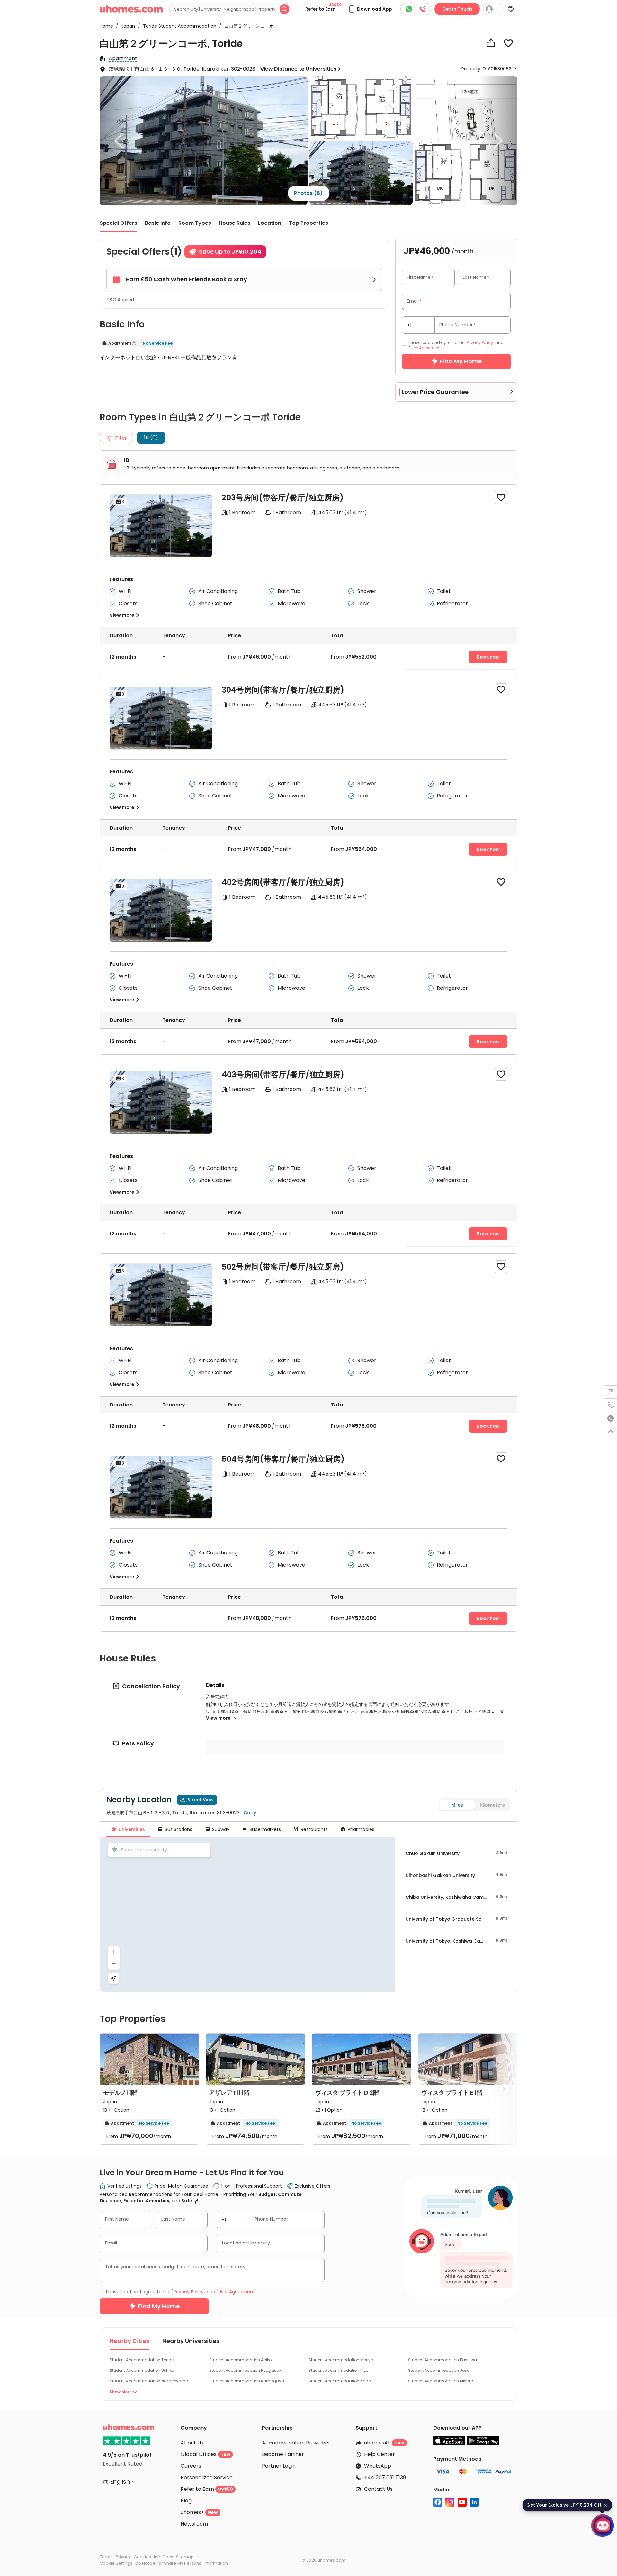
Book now (488, 657)
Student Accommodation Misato (441, 2381)
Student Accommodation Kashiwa (443, 2360)
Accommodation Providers (296, 2443)
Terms (106, 2557)
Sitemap (185, 2557)
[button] (370, 9)
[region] (247, 1915)
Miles (457, 1805)
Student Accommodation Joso (439, 2370)
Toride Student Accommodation (178, 26)
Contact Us (378, 2489)
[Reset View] (113, 1978)
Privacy (123, 2557)
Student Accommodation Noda (340, 2381)
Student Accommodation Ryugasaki (246, 2370)
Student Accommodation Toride (142, 2360)
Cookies (142, 2557)
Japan (126, 26)
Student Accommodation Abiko (240, 2360)
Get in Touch (457, 9)
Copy (250, 1813)
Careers (191, 2466)
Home (106, 26)
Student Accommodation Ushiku (142, 2370)
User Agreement (425, 348)
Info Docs (164, 2557)
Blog (186, 2501)
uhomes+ (199, 2512)
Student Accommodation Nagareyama (149, 2381)
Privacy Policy (480, 343)
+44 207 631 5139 (385, 2477)
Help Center (380, 2454)
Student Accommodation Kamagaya (247, 2381)
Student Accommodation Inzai (339, 2370)
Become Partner (283, 2454)
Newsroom (194, 2524)
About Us (192, 2443)
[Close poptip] (605, 2505)
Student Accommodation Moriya (341, 2360)
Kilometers (492, 1805)
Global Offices (206, 2454)
